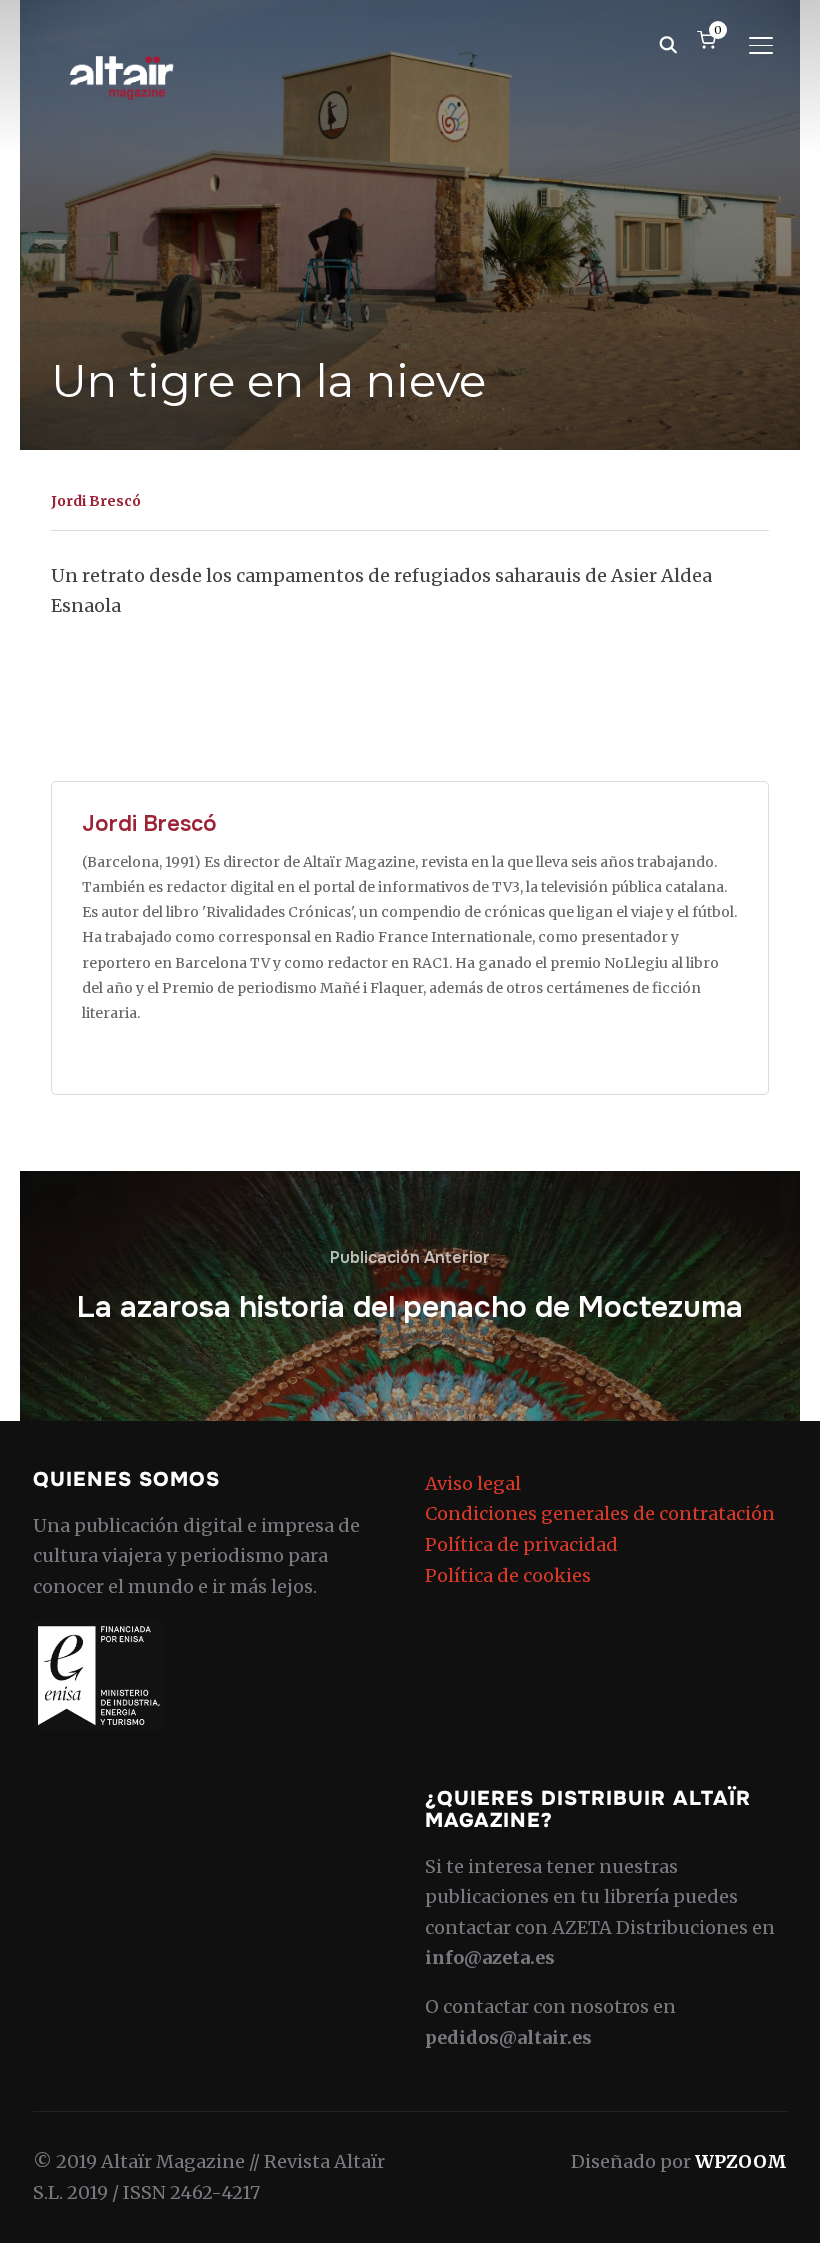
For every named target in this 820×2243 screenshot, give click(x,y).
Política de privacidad (521, 1544)
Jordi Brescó (96, 501)
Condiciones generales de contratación (600, 1513)
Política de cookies (508, 1575)
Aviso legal (473, 1483)
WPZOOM (741, 2161)
